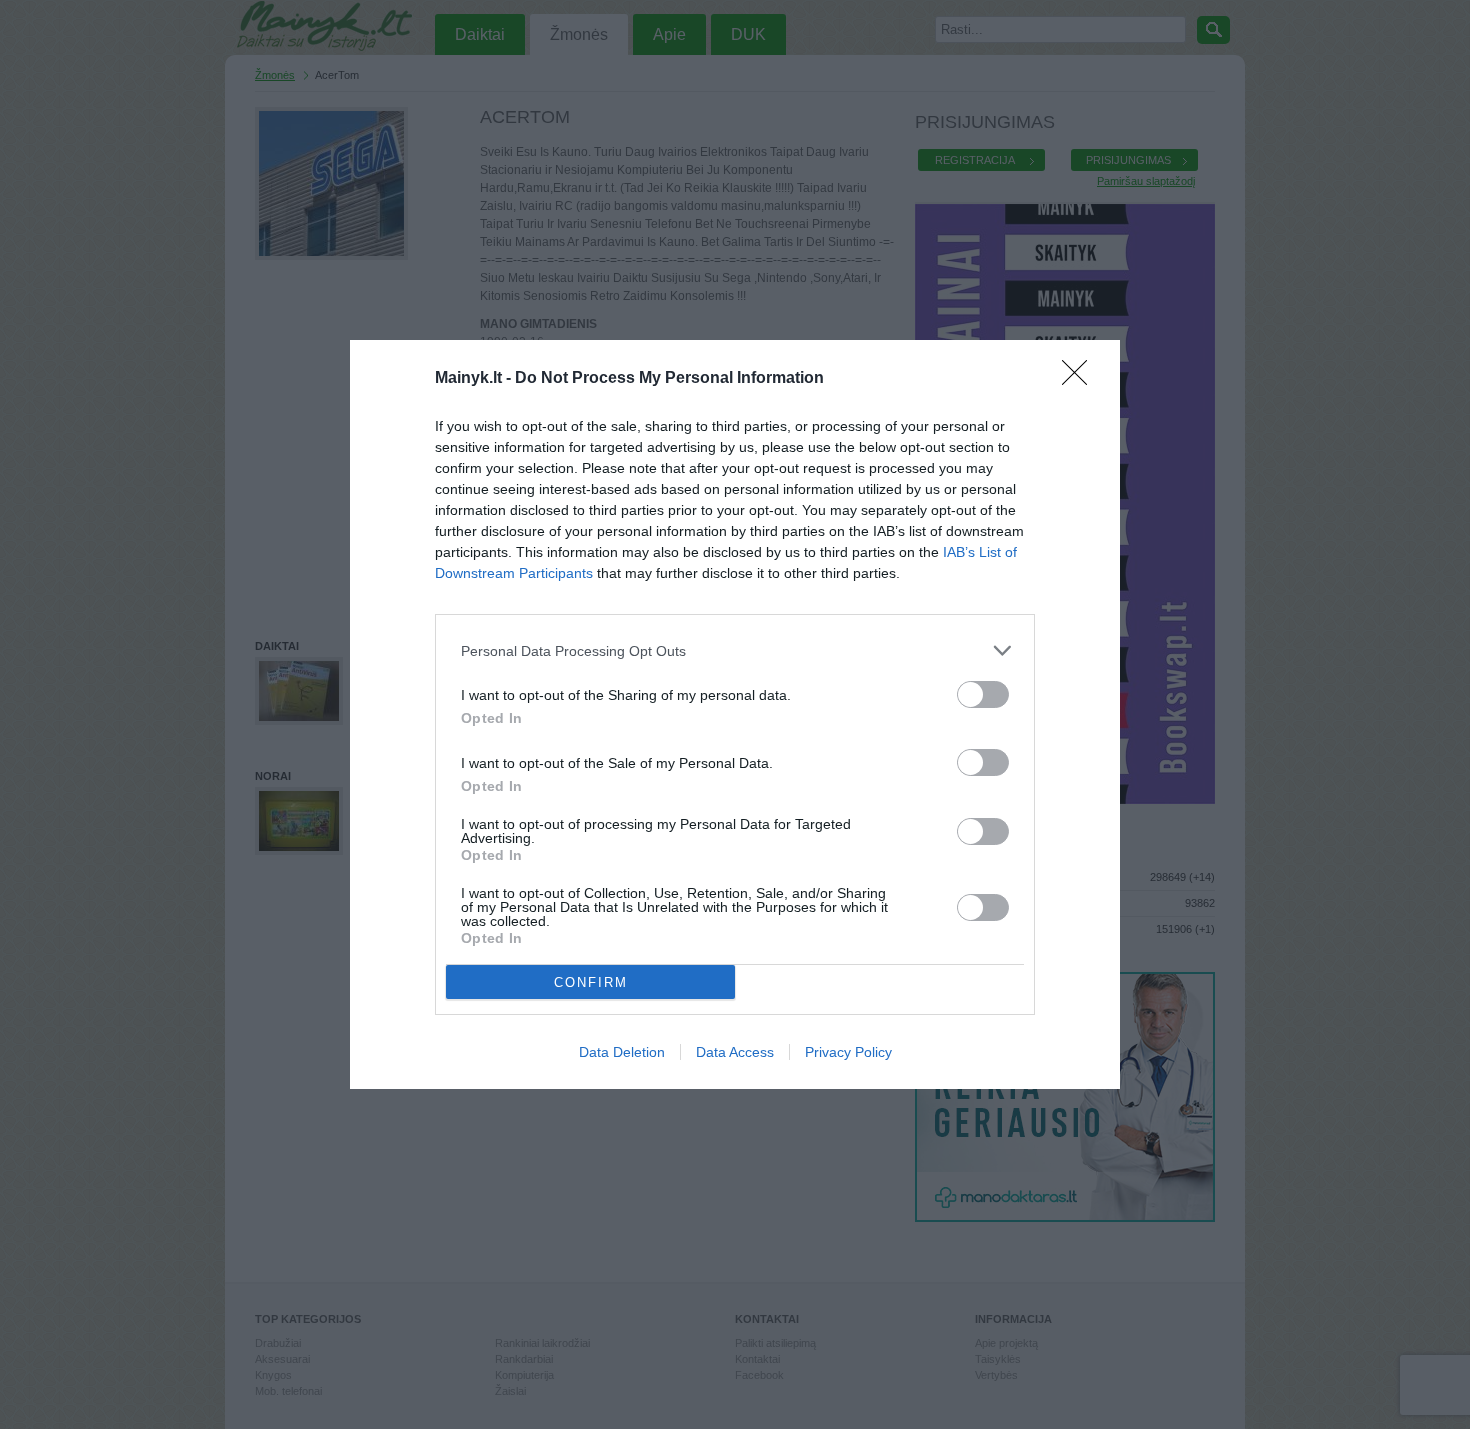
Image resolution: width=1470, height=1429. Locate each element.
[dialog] (735, 714)
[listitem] (735, 650)
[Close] (1081, 379)
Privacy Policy (848, 1052)
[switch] (983, 694)
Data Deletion (622, 1052)
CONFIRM (591, 982)
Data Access (735, 1052)
